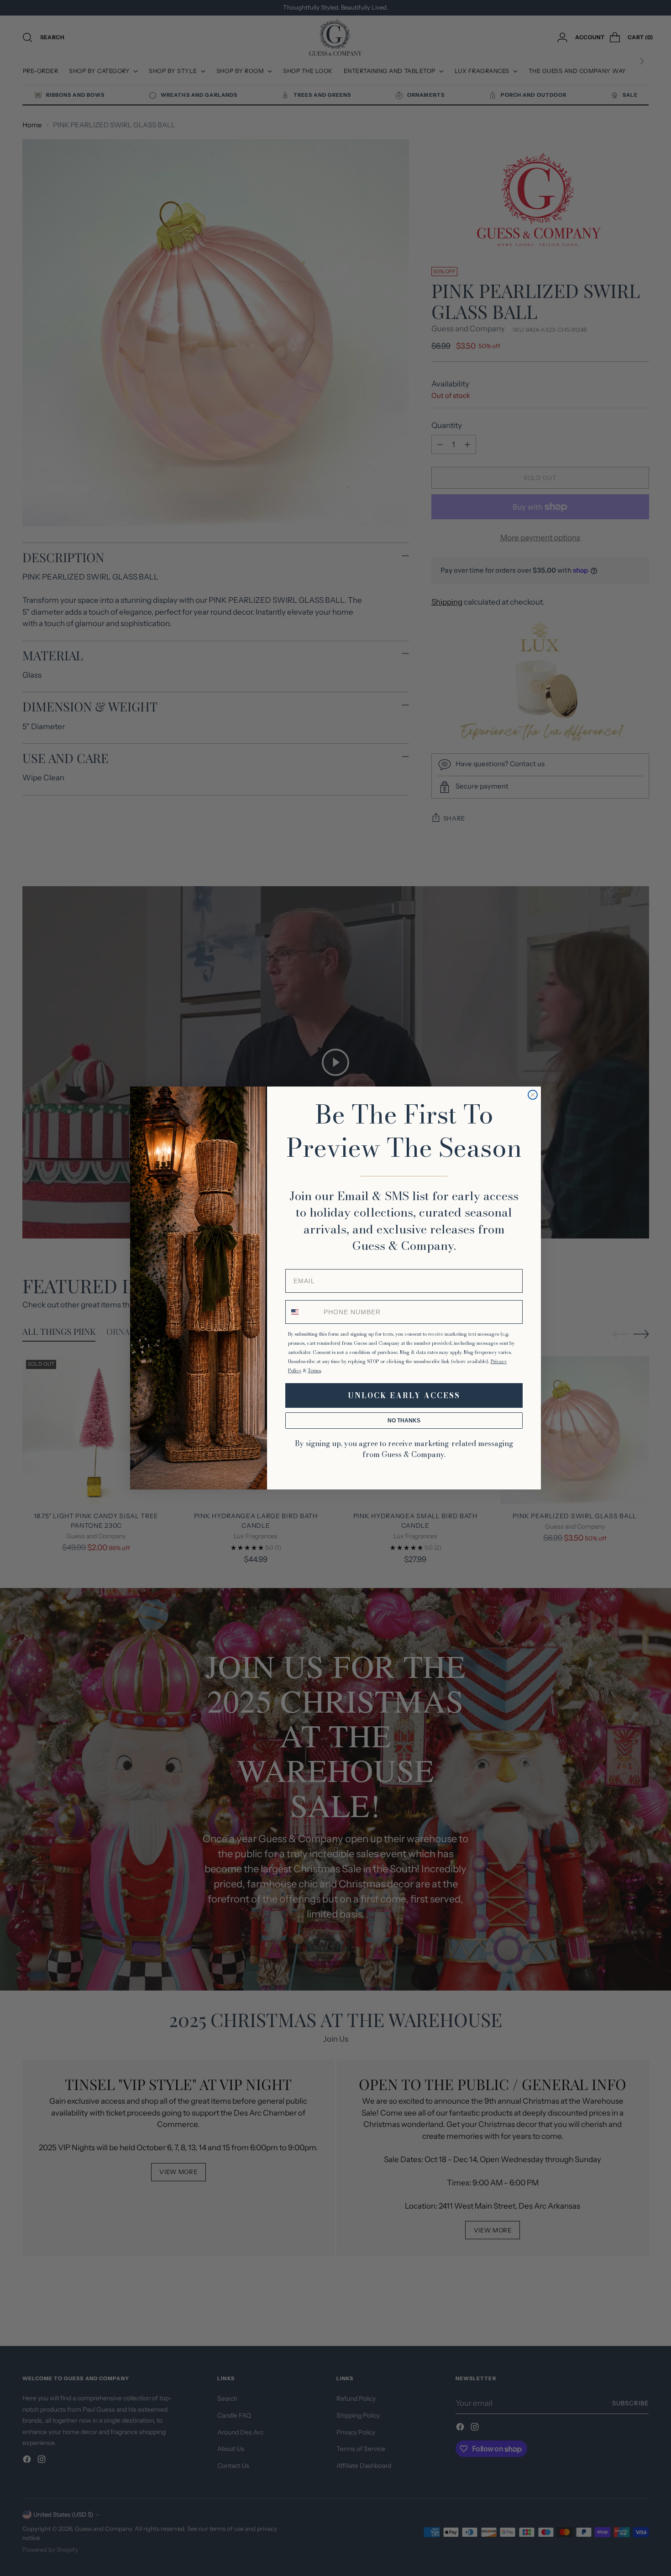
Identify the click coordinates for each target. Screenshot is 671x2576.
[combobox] (303, 1312)
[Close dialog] (533, 1095)
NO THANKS (404, 1421)
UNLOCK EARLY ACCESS (404, 1395)
